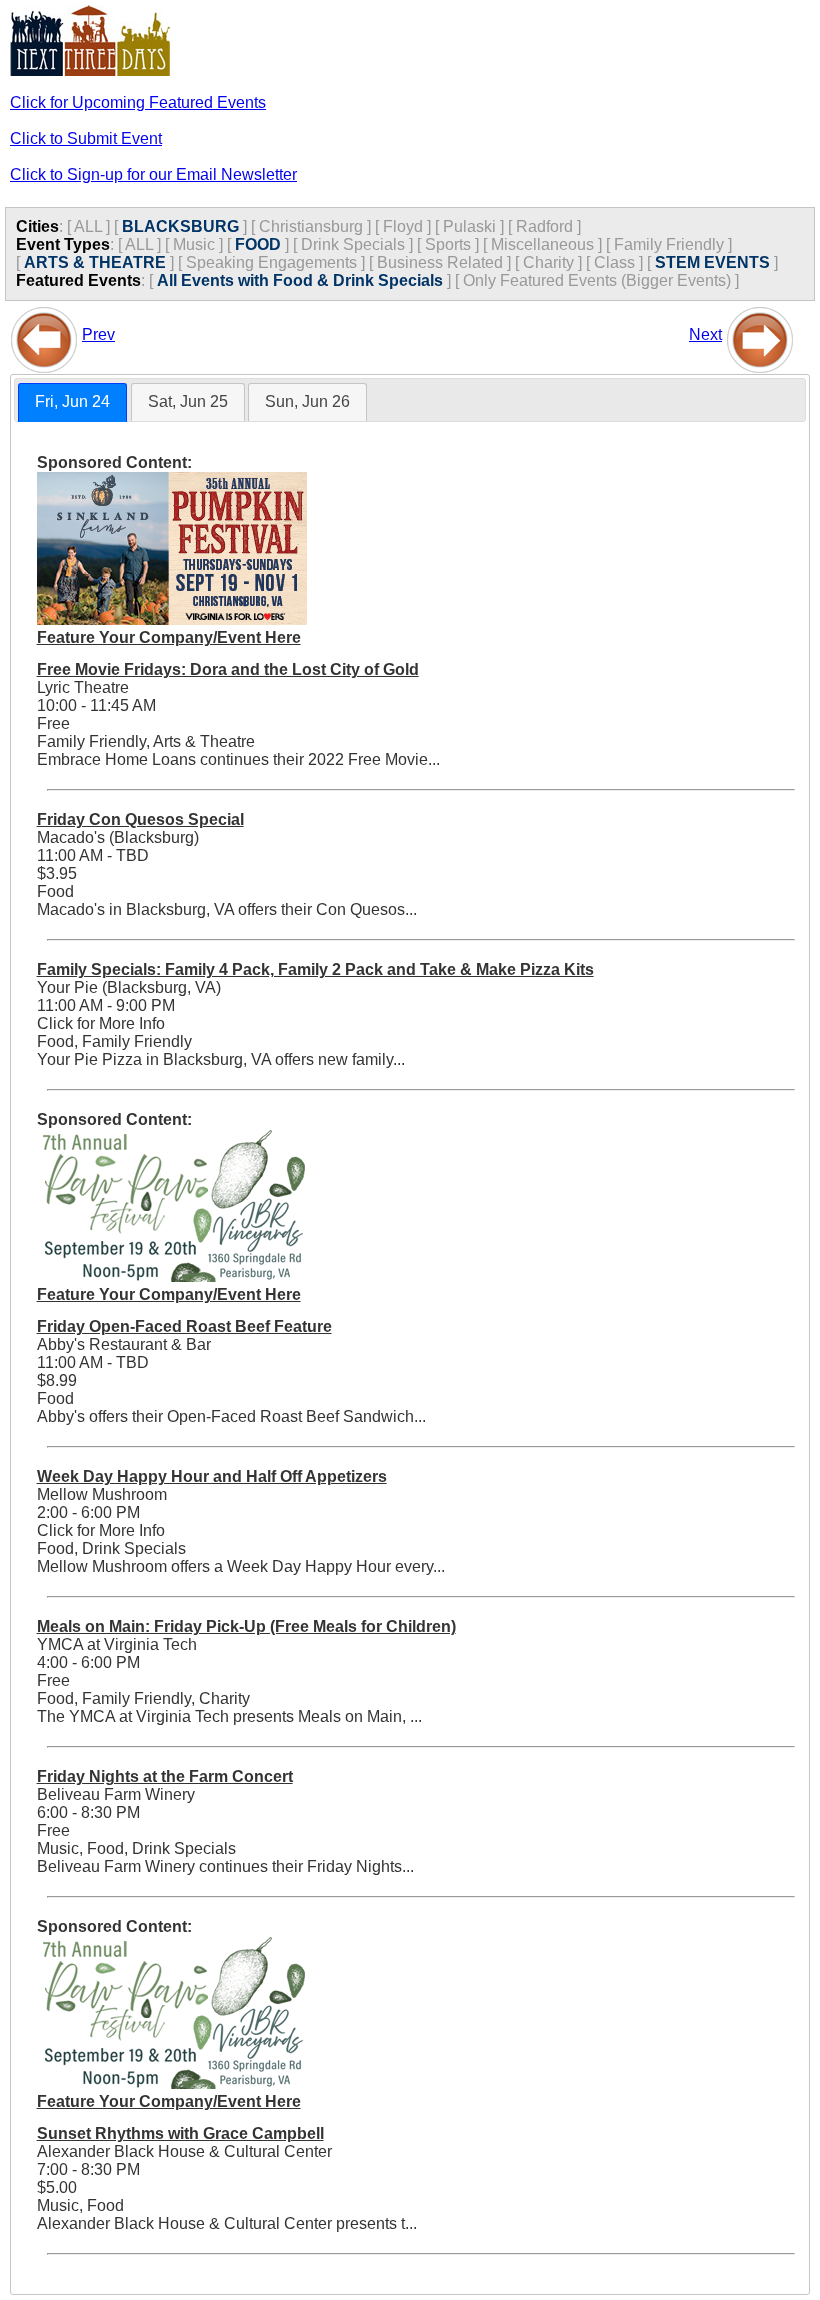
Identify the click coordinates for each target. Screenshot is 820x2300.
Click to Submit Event (86, 138)
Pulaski (469, 226)
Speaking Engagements (271, 262)
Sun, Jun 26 (307, 401)
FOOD (258, 244)
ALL (88, 226)
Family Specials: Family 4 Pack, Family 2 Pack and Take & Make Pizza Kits (315, 969)
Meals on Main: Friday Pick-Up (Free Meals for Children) (246, 1626)
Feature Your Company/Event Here (169, 637)
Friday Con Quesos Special (140, 819)
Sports (448, 244)
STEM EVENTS (712, 262)
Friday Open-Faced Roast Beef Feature (184, 1326)
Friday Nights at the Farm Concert (165, 1776)
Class (614, 262)
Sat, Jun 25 (188, 401)
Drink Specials (353, 244)
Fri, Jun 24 (72, 401)
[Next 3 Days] (760, 334)
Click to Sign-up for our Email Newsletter (153, 174)
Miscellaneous (542, 244)
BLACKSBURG (180, 226)
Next (705, 334)
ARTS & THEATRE (95, 262)
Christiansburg (311, 226)
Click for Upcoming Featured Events (138, 102)
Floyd (403, 226)
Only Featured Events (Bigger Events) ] (601, 280)
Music (194, 244)
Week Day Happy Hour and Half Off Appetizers (212, 1476)
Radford (544, 226)
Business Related (440, 262)
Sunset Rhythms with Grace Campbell (180, 2133)
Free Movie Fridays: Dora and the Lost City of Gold (228, 669)
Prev (98, 334)
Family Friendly (669, 244)
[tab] (72, 402)
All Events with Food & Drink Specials (300, 280)
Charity (548, 262)
